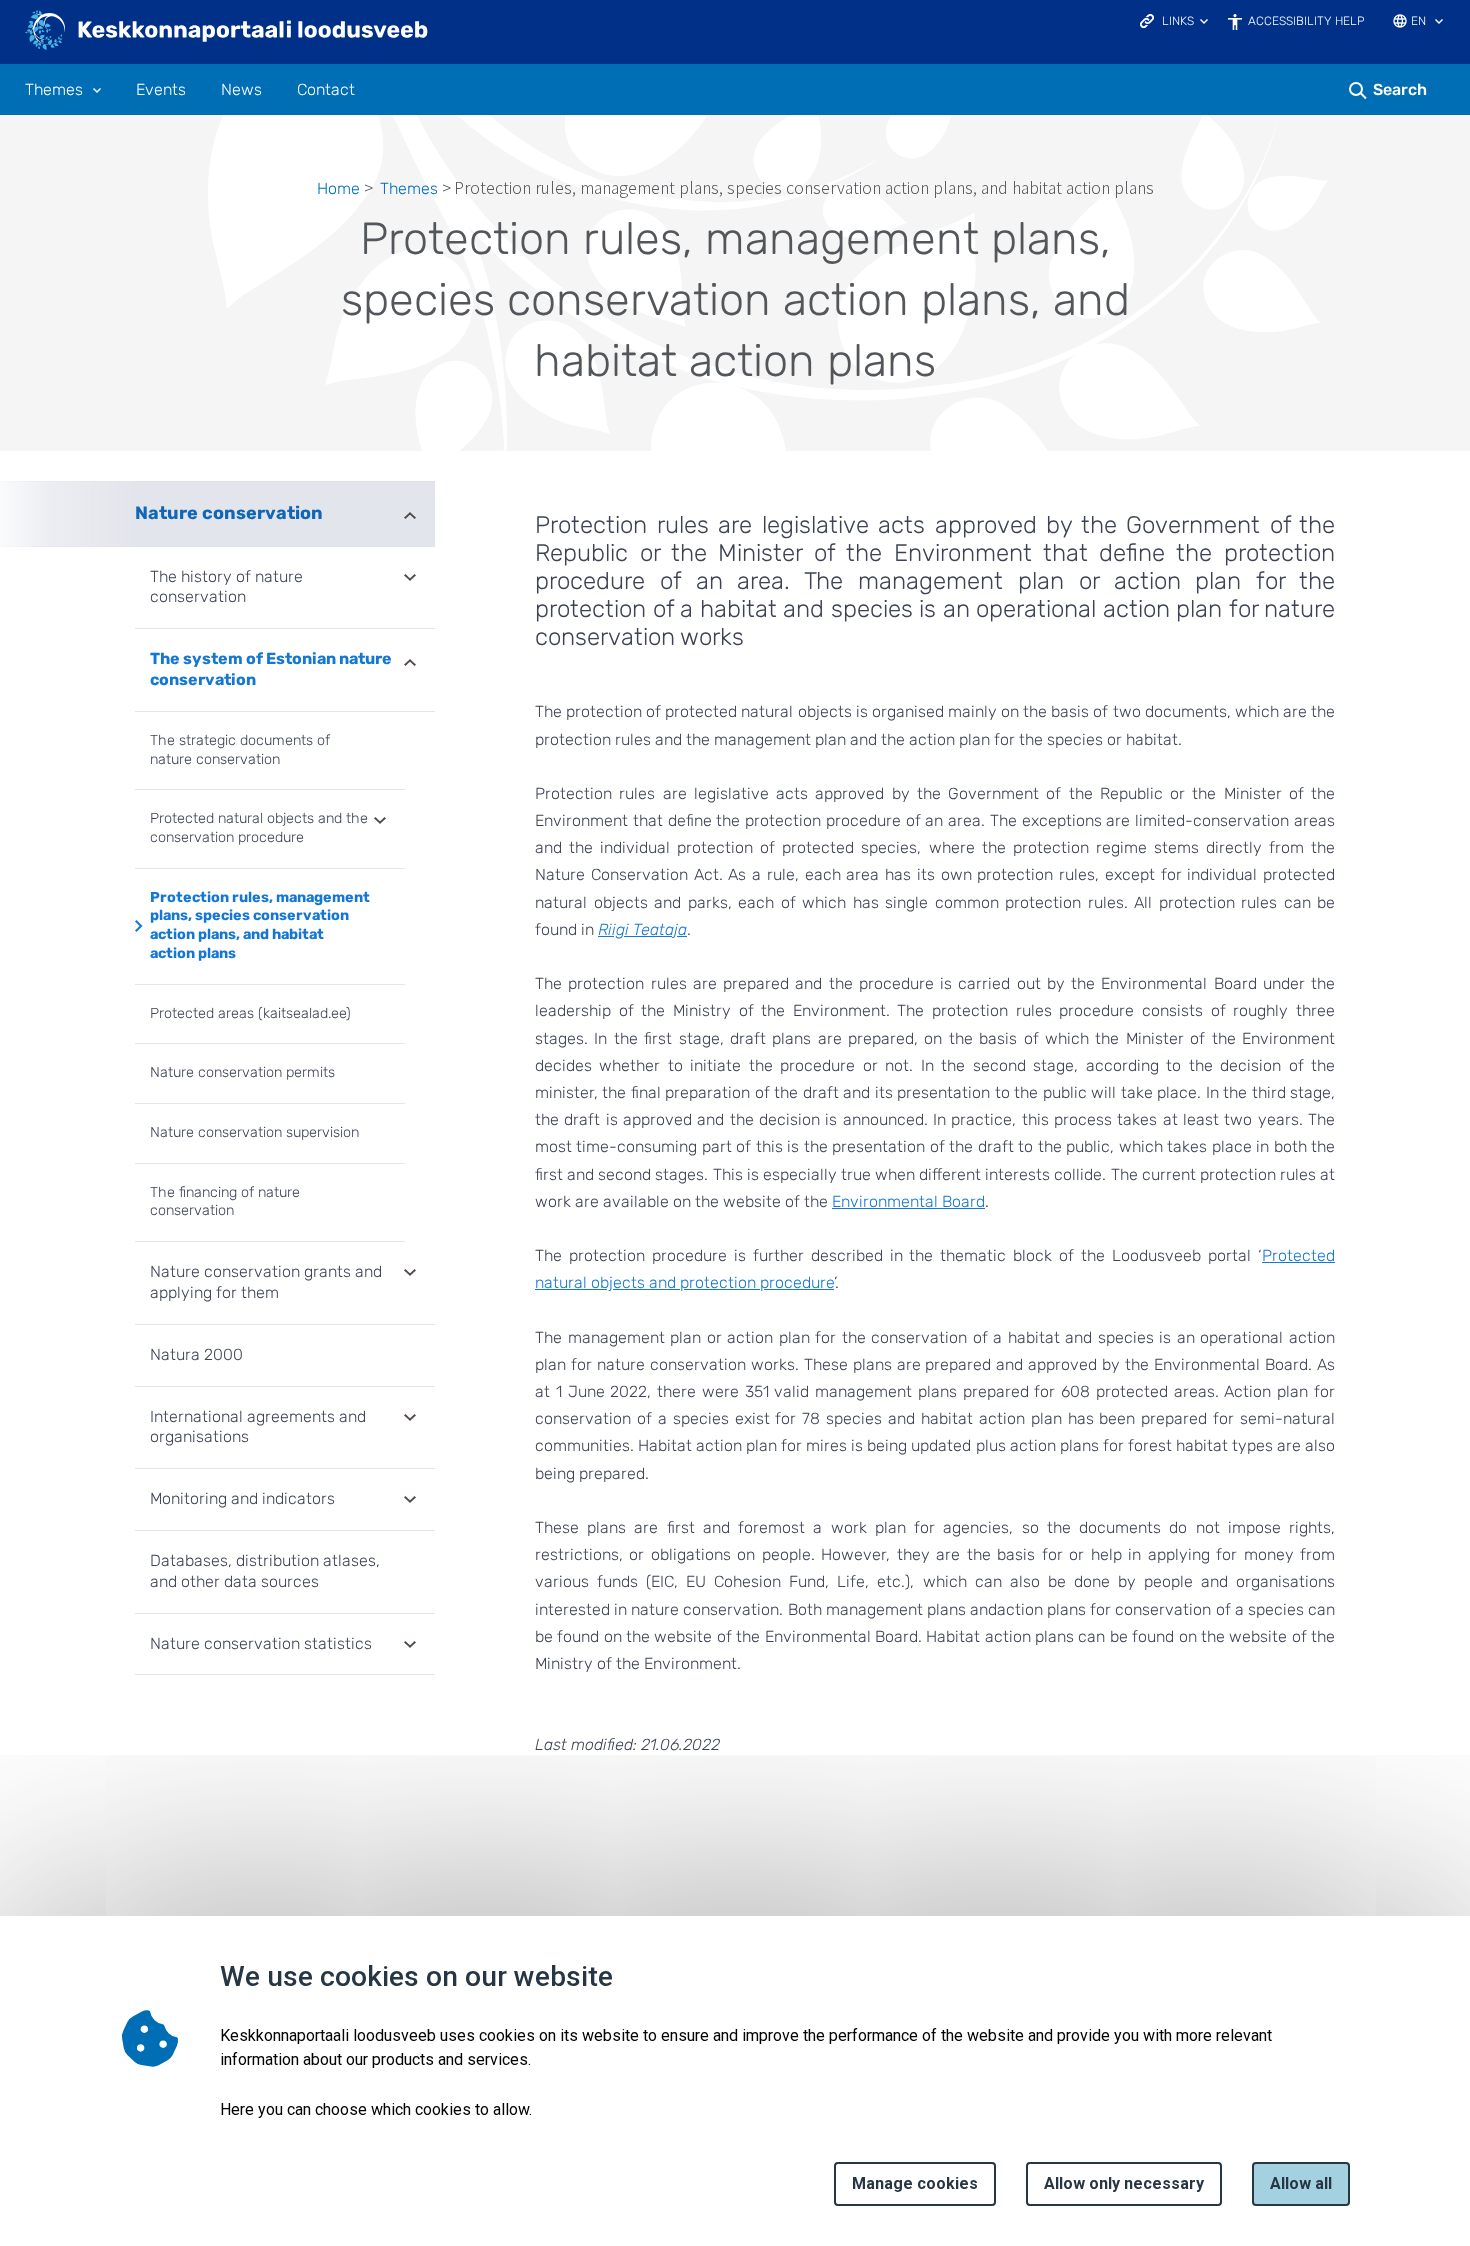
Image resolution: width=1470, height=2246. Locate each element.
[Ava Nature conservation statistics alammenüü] (410, 1646)
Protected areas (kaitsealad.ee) (250, 1013)
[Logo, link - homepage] (227, 32)
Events (161, 90)
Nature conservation (229, 513)
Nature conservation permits (242, 1072)
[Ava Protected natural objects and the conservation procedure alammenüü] (380, 822)
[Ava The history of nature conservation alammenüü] (410, 579)
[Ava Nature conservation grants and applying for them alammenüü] (410, 1274)
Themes (54, 90)
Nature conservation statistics (261, 1643)
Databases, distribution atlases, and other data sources (265, 1571)
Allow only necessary (1124, 2183)
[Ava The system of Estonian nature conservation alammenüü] (410, 661)
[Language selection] (1439, 23)
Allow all (1301, 2183)
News (241, 90)
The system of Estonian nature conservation (271, 669)
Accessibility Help (1306, 21)
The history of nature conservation (226, 587)
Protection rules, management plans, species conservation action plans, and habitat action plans (260, 925)
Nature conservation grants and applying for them (266, 1282)
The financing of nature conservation (225, 1202)
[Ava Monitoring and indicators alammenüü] (410, 1501)
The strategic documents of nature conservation (240, 750)
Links (1178, 21)
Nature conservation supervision (254, 1132)
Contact (326, 90)
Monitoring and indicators (242, 1498)
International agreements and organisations (258, 1427)
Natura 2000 (196, 1354)
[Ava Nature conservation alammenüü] (410, 513)
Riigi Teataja (642, 929)
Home (338, 188)
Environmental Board (908, 1201)
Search (1400, 89)
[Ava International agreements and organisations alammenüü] (410, 1419)
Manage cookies (915, 2183)
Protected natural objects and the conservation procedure (259, 828)
